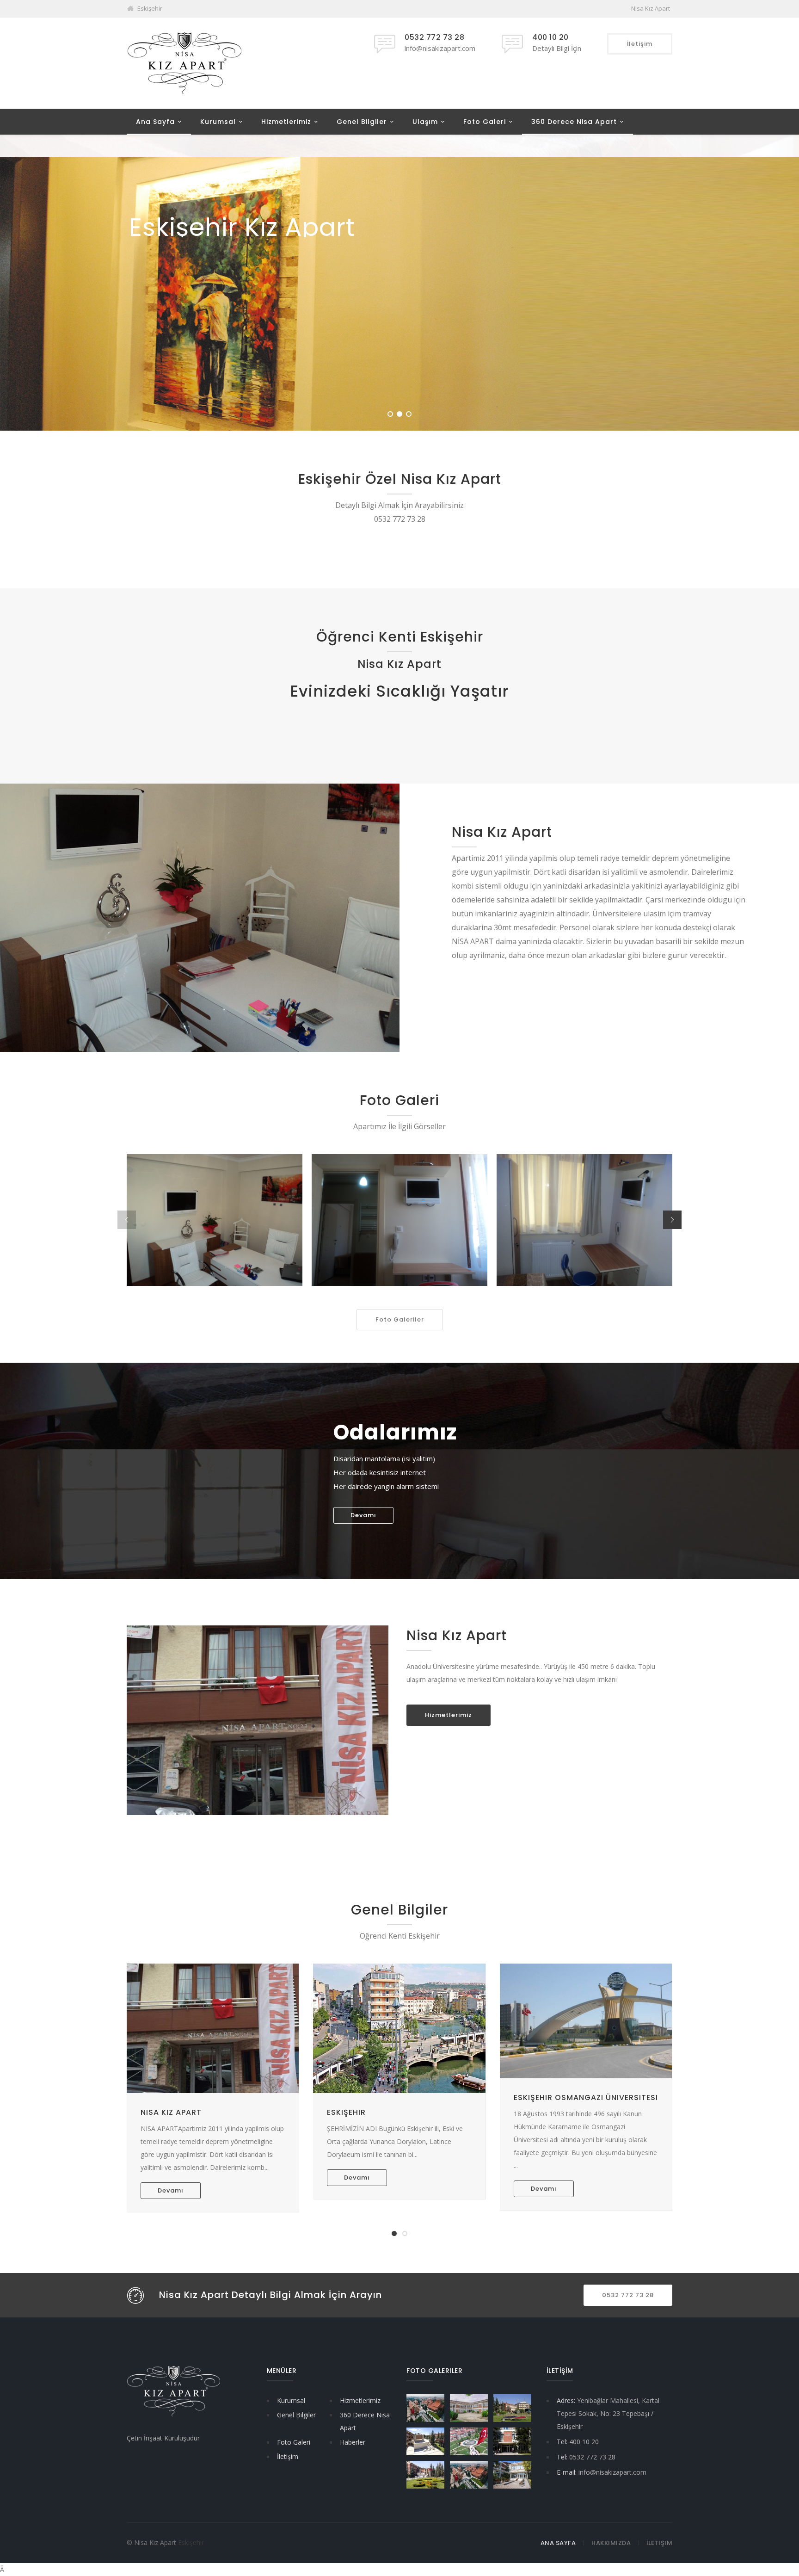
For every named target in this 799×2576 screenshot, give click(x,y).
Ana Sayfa (155, 122)
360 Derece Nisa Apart (574, 122)
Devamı (363, 1515)
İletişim (288, 2456)
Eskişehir (346, 2112)
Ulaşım (425, 122)
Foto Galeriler (400, 1319)
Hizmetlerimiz (286, 122)
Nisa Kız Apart (171, 2112)
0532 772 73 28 (628, 2295)
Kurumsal (218, 122)
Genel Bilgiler (362, 122)
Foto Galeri (485, 122)
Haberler (353, 2442)
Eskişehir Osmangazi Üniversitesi (586, 2097)
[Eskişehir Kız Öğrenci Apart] (184, 63)
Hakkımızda (611, 2543)
